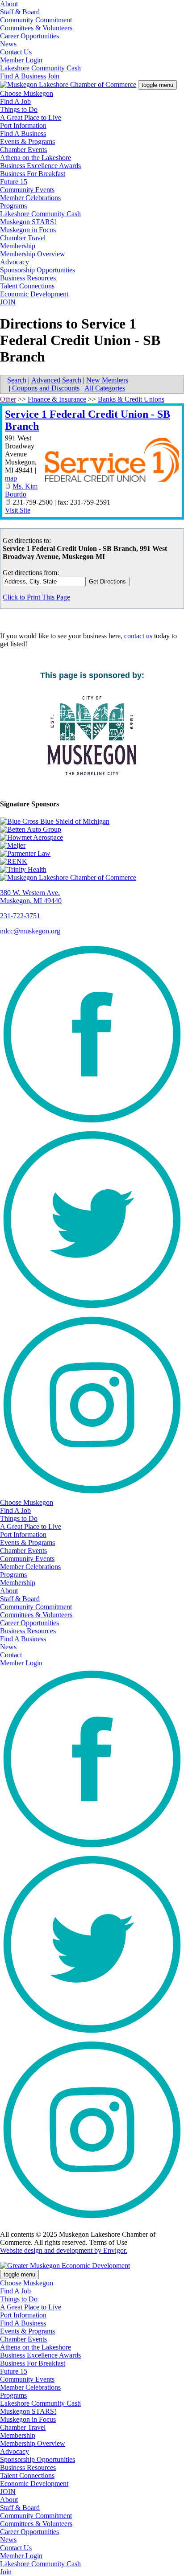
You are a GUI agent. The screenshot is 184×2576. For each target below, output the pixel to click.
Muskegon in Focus (28, 230)
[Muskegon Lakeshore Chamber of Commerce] (68, 84)
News (8, 44)
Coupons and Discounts (46, 388)
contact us (138, 636)
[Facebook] (92, 1124)
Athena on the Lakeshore (36, 158)
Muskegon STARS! (28, 222)
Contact (11, 1655)
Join (54, 76)
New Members (107, 380)
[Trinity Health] (92, 870)
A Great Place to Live (31, 117)
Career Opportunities (29, 36)
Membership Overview (33, 254)
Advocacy (15, 262)
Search (17, 380)
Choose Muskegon (27, 93)
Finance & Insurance (57, 399)
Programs (13, 206)
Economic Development (34, 294)
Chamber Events (23, 150)
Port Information (23, 125)
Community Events (27, 190)
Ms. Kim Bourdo (21, 490)
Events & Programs (27, 142)
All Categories (105, 388)
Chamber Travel (23, 238)
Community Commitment (36, 20)
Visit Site (18, 510)
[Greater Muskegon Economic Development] (65, 2266)
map (11, 478)
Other (8, 399)
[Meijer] (92, 846)
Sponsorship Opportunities (38, 270)
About (9, 4)
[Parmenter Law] (92, 854)
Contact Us (16, 52)
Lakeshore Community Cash (40, 68)
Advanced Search (56, 380)
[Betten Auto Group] (92, 830)
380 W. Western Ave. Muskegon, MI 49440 (31, 897)
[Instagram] (92, 1494)
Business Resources (28, 278)
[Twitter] (92, 1309)
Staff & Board (20, 12)
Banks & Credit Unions (131, 399)
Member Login (21, 60)
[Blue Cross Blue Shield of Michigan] (92, 822)
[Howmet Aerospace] (92, 838)
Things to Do (19, 109)
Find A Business (23, 76)
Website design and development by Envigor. (64, 2250)
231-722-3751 (20, 916)
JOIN (8, 302)
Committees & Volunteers (36, 28)
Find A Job (15, 101)
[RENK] (92, 862)
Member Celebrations (30, 198)
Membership (18, 246)
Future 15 (14, 182)
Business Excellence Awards (40, 166)
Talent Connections (27, 286)
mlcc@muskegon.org (30, 931)
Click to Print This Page (36, 597)
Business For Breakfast (33, 174)
